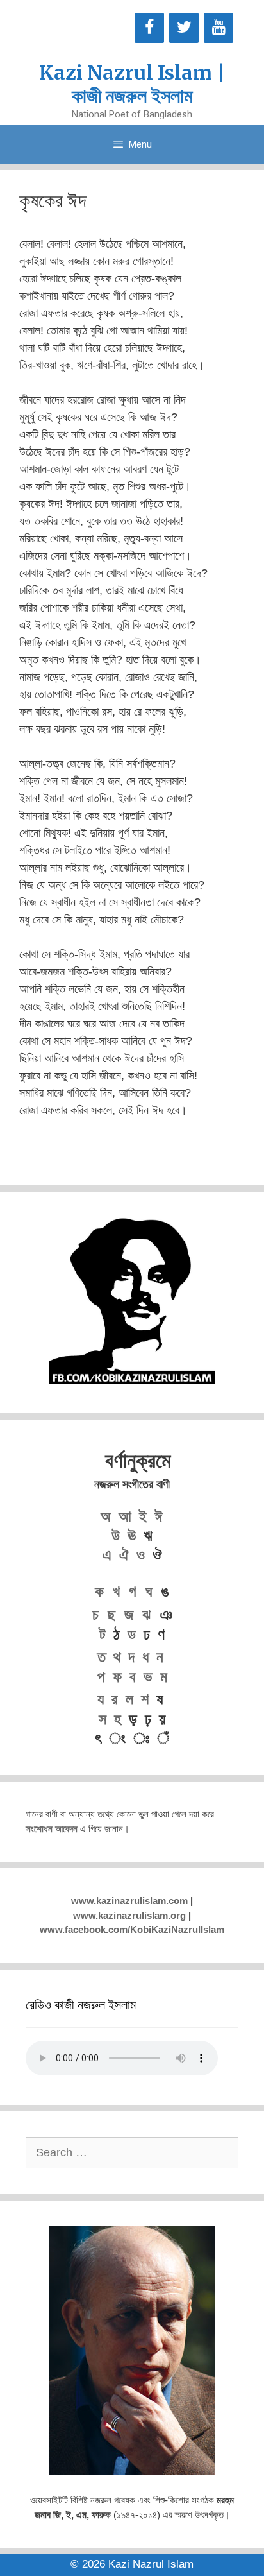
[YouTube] (219, 28)
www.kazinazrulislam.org (129, 1915)
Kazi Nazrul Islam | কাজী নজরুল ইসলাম (132, 84)
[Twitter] (184, 28)
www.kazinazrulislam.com (129, 1901)
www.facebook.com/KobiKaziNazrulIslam (132, 1929)
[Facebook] (149, 28)
